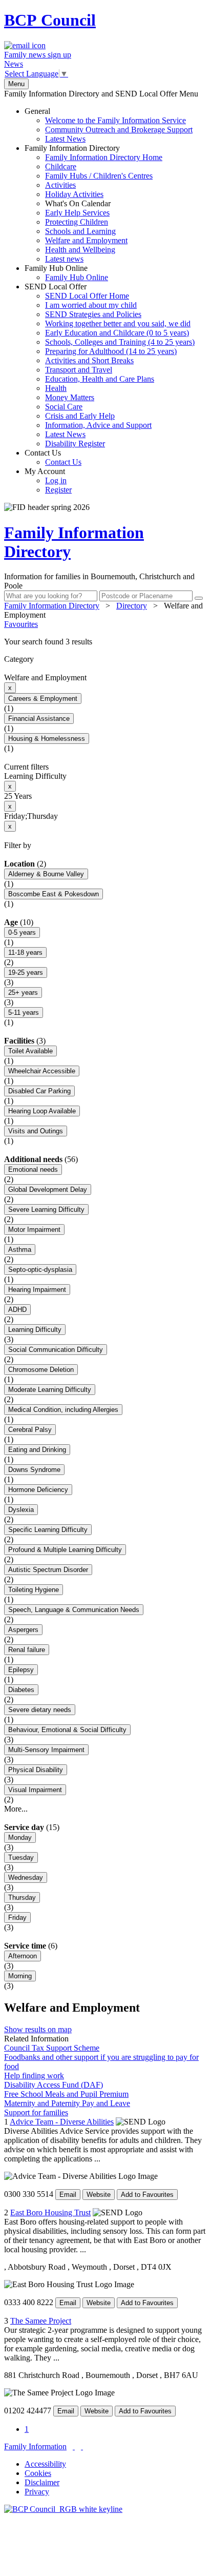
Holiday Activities (74, 194)
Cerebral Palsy (30, 1430)
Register (58, 490)
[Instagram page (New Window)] (82, 2446)
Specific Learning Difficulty (48, 1530)
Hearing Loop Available (42, 1111)
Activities (60, 185)
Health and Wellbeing (80, 250)
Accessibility (45, 2464)
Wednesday (26, 1877)
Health (56, 388)
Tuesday (21, 1857)
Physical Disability (36, 1770)
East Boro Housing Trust (50, 2213)
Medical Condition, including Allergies (63, 1410)
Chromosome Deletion (41, 1370)
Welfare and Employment (86, 240)
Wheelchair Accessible (42, 1071)
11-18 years (25, 952)
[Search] (199, 598)
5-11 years (24, 1012)
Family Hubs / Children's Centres (99, 176)
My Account (48, 480)
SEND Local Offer (110, 365)
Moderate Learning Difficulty (50, 1390)
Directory (132, 606)
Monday (20, 1837)
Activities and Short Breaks (89, 360)
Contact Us (53, 457)
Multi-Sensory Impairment (46, 1750)
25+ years (23, 992)
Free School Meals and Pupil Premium (66, 2094)
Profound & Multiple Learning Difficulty (65, 1550)
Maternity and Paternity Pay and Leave (67, 2103)
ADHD (17, 1310)
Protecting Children (77, 222)
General (109, 125)
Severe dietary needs (40, 1710)
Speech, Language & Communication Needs (74, 1610)
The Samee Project (41, 2321)
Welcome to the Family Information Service (115, 120)
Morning (20, 1976)
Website (99, 2195)
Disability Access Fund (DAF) (54, 2085)
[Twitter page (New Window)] (74, 2446)
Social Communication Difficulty (56, 1350)
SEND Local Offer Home (87, 296)
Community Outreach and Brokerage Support (119, 130)
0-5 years (22, 932)
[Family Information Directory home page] (63, 2509)
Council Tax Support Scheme (52, 2048)
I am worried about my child (91, 305)
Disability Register (75, 444)
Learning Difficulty (35, 1330)
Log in (56, 480)
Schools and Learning (80, 231)
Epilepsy (21, 1670)
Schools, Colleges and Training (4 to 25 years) (120, 342)
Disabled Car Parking (39, 1091)
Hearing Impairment (37, 1290)
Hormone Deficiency (38, 1490)
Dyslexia (21, 1510)
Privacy (37, 2492)
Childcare (61, 166)
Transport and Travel (79, 370)
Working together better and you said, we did (118, 323)
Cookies (38, 2473)
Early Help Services (77, 213)
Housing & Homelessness (47, 739)
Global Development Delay (48, 1189)
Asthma (20, 1250)
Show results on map (38, 2029)
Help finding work (34, 2076)
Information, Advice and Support (98, 425)
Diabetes (21, 1690)
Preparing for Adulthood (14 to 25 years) (111, 351)
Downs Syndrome (34, 1470)
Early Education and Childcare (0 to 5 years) (117, 333)
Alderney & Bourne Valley (46, 874)
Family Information (35, 2446)
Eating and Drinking (37, 1450)
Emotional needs (33, 1169)
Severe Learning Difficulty (46, 1210)
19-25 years (26, 972)
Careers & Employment (43, 699)
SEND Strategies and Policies (93, 314)
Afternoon (23, 1956)
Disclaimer (42, 2482)
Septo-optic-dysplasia (40, 1270)
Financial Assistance (39, 719)
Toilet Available (30, 1051)
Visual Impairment (35, 1790)
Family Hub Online (66, 273)
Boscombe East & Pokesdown (54, 894)
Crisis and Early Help (80, 416)
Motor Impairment (34, 1230)
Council (50, 20)
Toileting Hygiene (34, 1590)
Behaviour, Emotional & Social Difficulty (67, 1730)
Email (68, 2195)
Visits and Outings (36, 1131)
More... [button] (16, 1809)
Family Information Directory (93, 203)
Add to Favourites (147, 2195)
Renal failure (27, 1650)
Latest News (65, 139)
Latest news (64, 259)
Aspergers (23, 1630)
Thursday (22, 1897)
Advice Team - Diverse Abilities (62, 2122)
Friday (17, 1918)
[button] (105, 642)
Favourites (21, 624)
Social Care (64, 407)
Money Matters (70, 397)
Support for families (36, 2112)
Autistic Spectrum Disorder (48, 1570)
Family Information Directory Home (104, 157)
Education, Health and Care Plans (100, 379)
